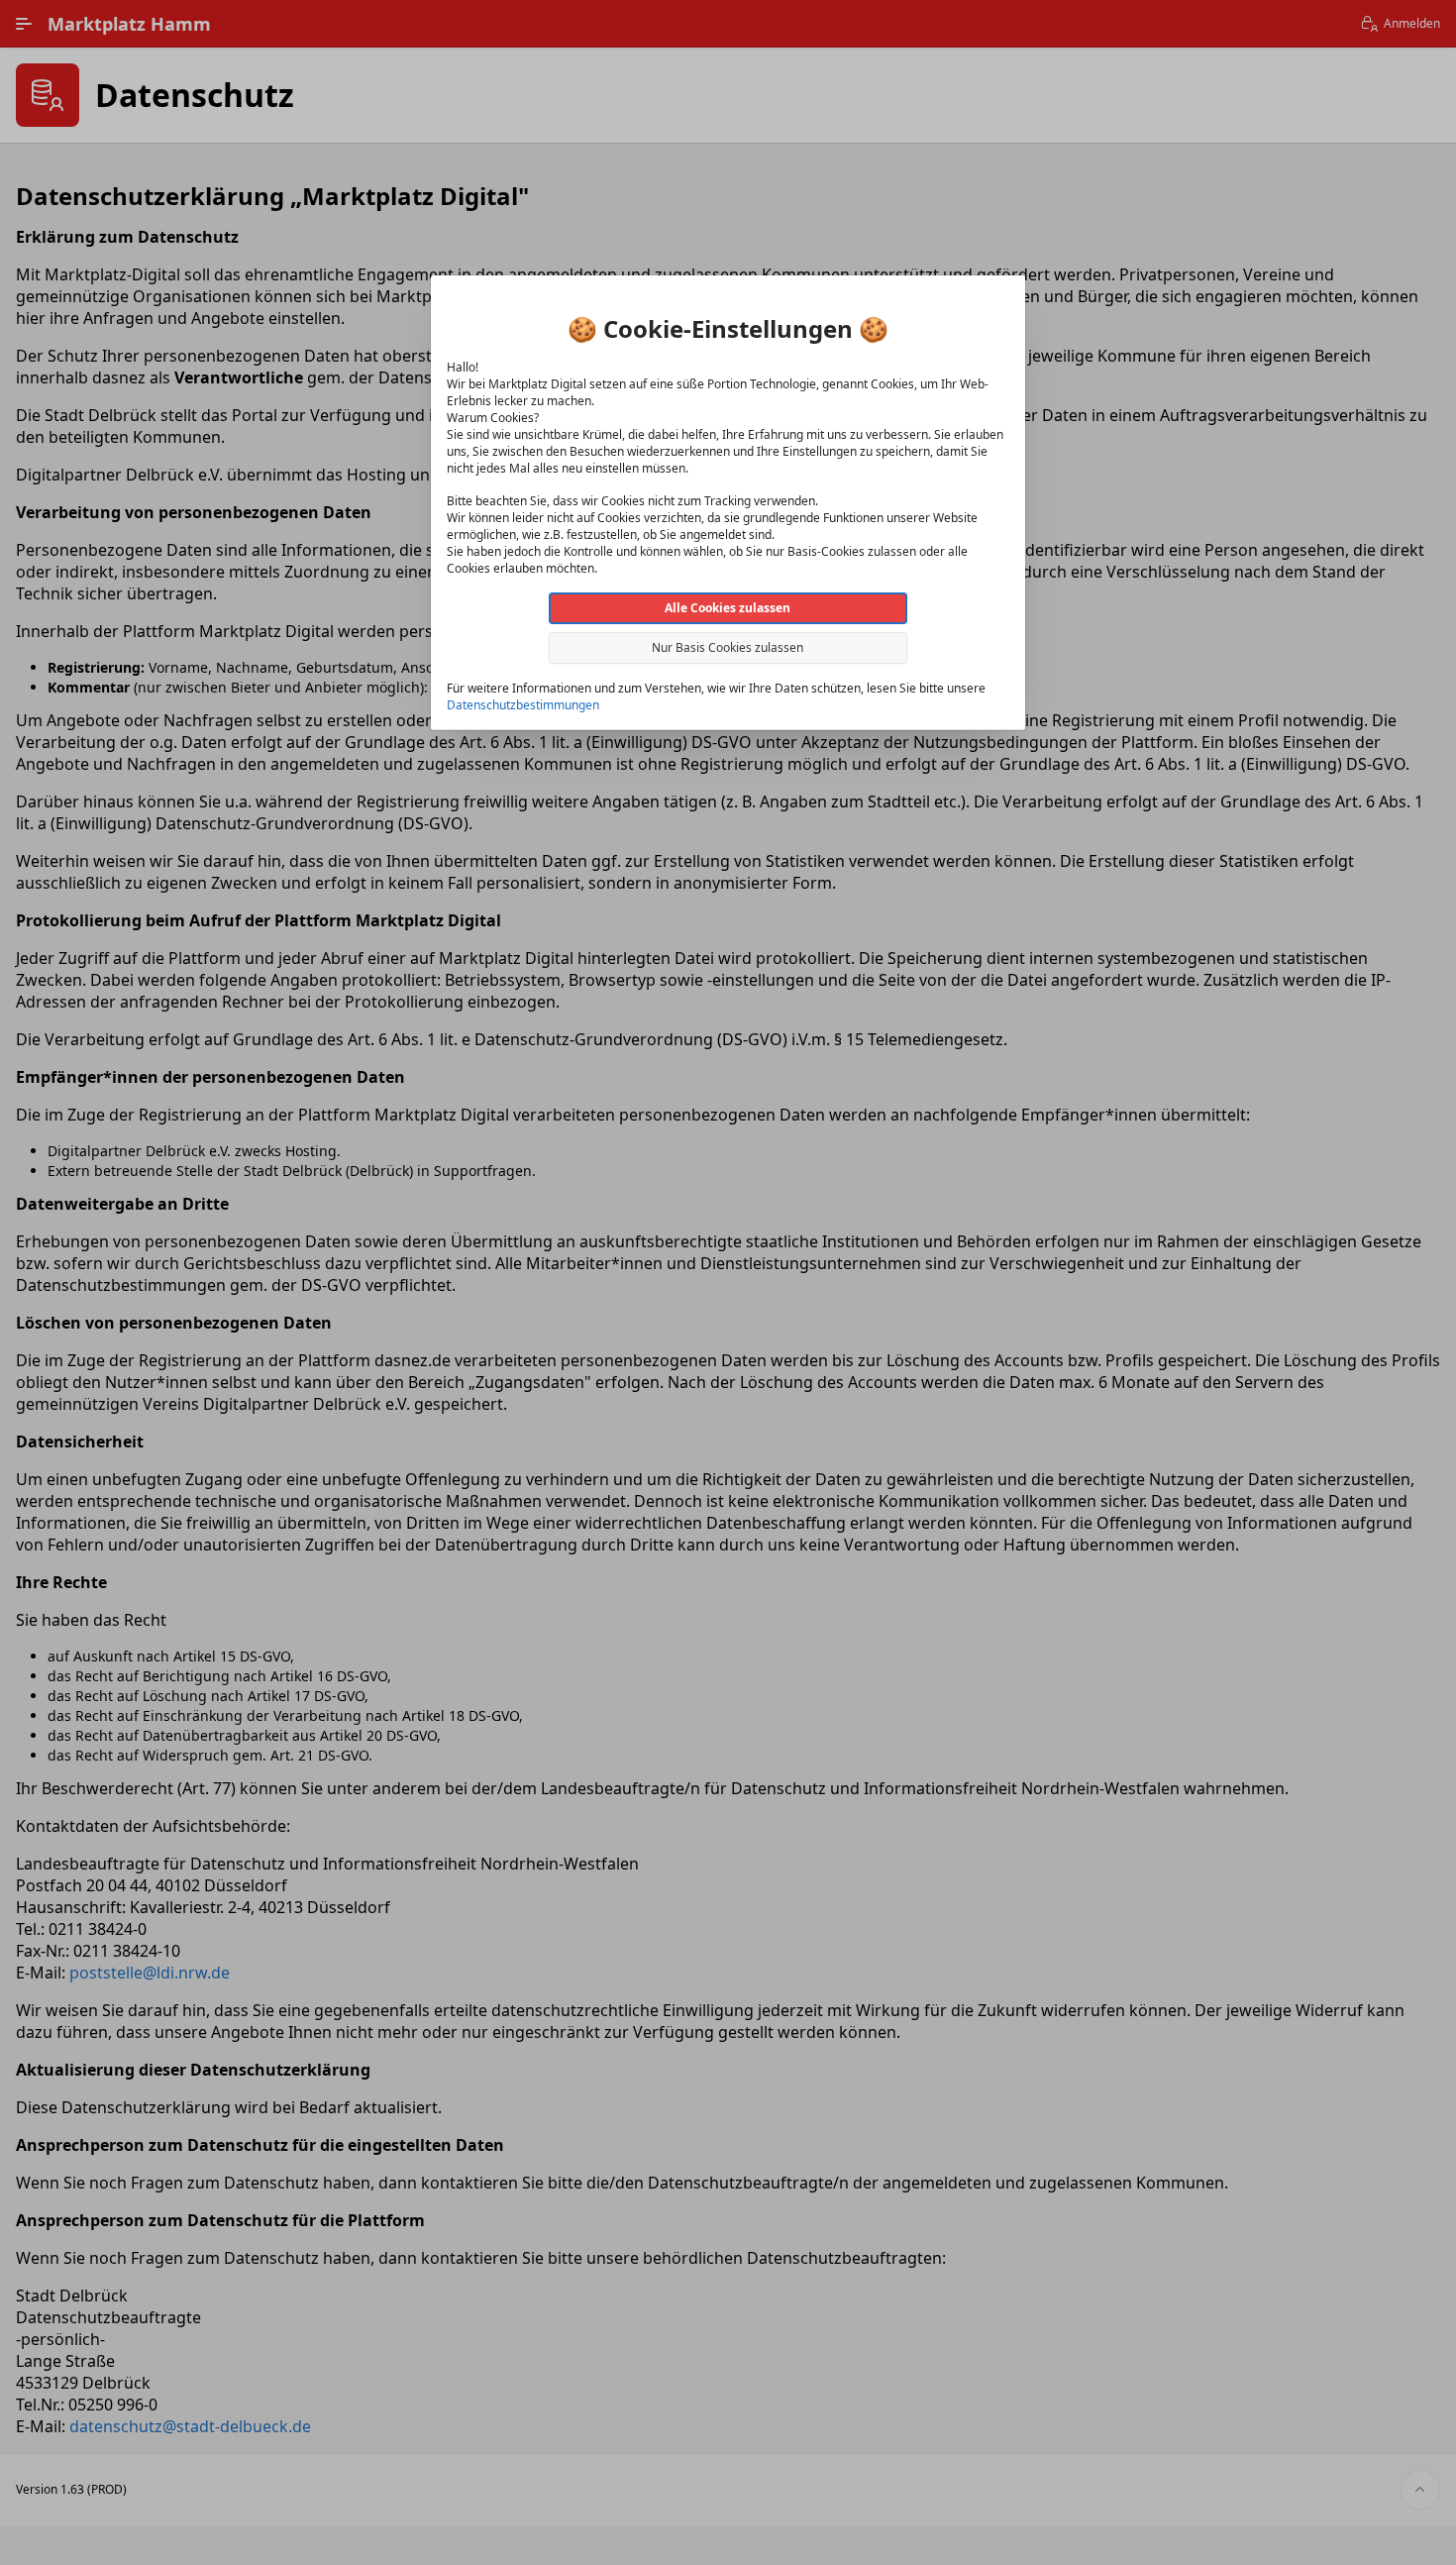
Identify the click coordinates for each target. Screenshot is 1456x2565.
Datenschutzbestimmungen (523, 705)
